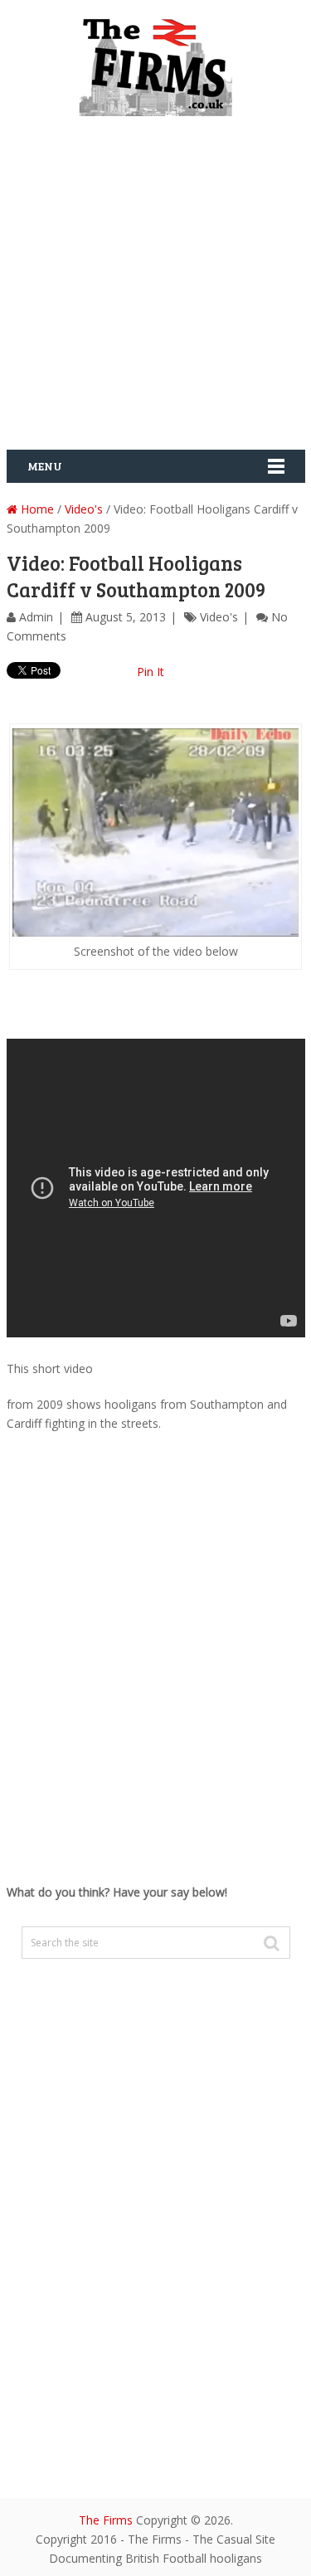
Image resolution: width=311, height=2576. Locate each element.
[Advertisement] (155, 289)
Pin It (151, 672)
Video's (84, 509)
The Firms (106, 2520)
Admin (36, 617)
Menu (45, 466)
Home (36, 509)
